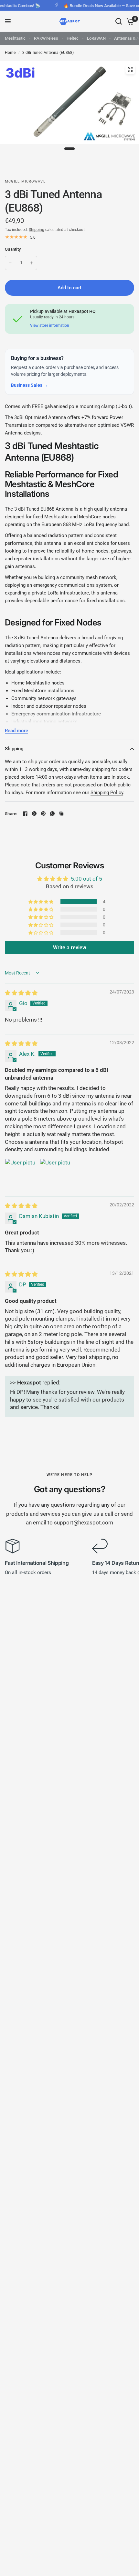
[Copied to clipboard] (61, 814)
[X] (34, 814)
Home (10, 53)
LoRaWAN (96, 38)
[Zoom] (130, 69)
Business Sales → (29, 385)
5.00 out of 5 (86, 879)
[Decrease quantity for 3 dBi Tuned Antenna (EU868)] (10, 263)
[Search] (119, 21)
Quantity (13, 249)
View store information (50, 325)
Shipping (37, 230)
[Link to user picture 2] (55, 1174)
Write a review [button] (70, 948)
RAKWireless (46, 38)
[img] (21, 993)
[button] (41, 902)
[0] (129, 21)
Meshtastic (15, 38)
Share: (11, 814)
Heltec (73, 38)
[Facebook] (25, 814)
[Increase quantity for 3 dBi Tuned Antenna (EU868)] (32, 263)
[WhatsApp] (52, 814)
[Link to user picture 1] (20, 1174)
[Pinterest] (43, 814)
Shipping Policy (107, 793)
